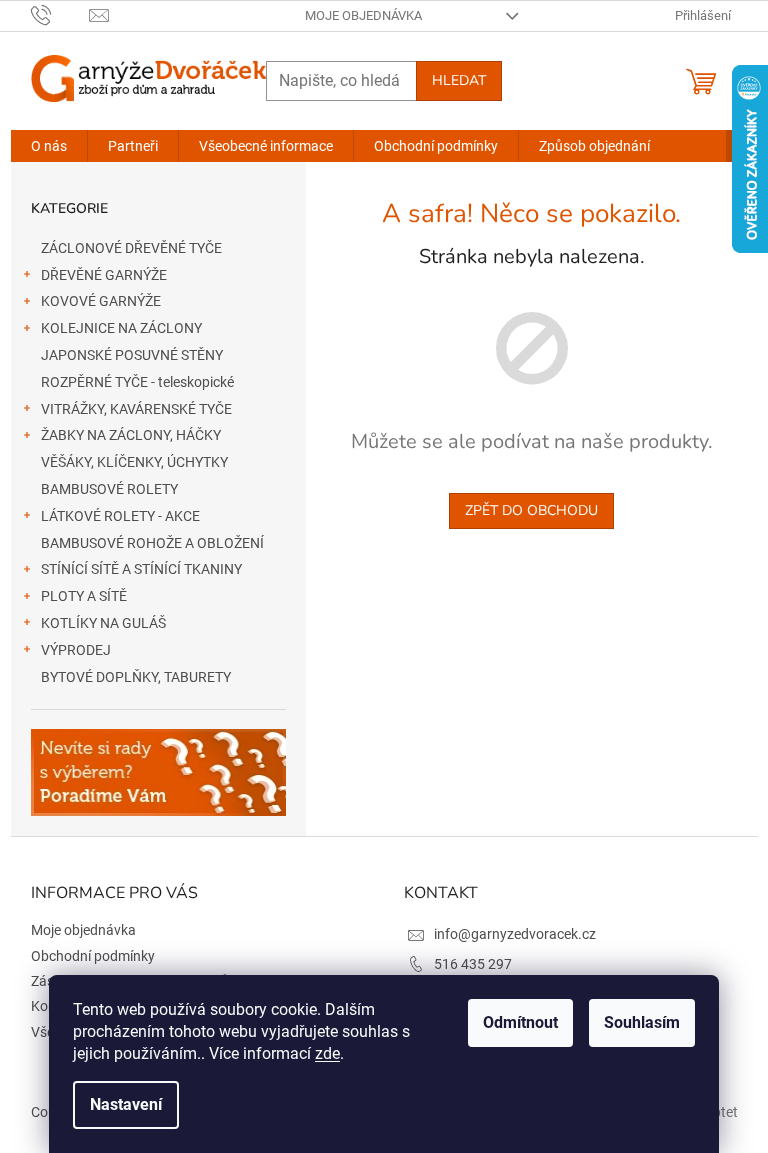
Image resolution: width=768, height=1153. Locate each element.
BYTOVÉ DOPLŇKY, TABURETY (136, 677)
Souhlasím (642, 1022)
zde (327, 1053)
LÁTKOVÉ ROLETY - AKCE (120, 516)
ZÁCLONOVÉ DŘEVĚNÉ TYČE (131, 248)
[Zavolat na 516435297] (60, 14)
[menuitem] (49, 146)
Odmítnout (520, 1022)
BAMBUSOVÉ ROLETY (109, 489)
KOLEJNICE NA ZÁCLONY (121, 328)
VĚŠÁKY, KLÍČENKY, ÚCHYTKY (134, 462)
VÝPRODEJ (76, 650)
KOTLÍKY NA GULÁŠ (103, 623)
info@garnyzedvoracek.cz (515, 934)
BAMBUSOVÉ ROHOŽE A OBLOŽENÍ (152, 543)
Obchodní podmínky (93, 956)
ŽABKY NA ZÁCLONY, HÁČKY (131, 435)
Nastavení (126, 1104)
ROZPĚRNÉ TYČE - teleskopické (137, 382)
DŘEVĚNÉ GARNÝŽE (104, 275)
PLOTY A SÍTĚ (84, 596)
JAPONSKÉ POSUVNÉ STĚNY (132, 355)
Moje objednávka (363, 15)
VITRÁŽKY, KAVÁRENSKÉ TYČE (136, 409)
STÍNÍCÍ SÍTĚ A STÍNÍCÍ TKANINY (141, 569)
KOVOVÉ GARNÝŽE (101, 301)
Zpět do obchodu (531, 510)
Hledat (459, 80)
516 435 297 (473, 964)
